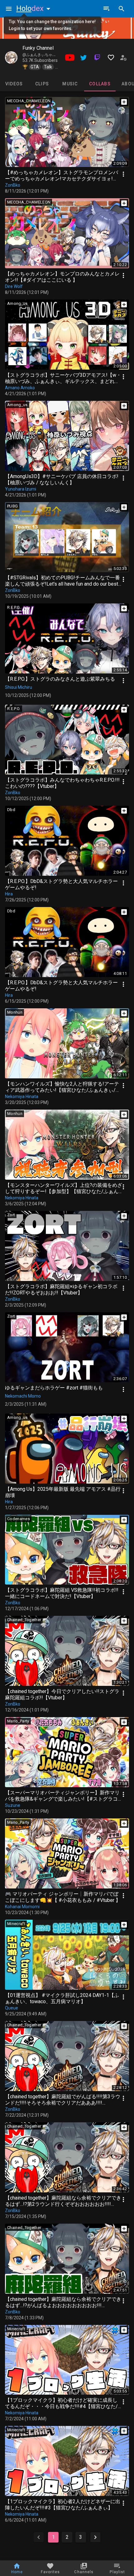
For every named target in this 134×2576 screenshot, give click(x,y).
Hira (9, 894)
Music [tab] (70, 84)
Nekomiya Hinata (22, 1096)
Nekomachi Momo (23, 1396)
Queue (12, 2008)
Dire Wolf (14, 286)
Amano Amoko (20, 388)
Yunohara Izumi (21, 489)
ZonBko (13, 185)
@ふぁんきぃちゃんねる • (45, 55)
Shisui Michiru (19, 687)
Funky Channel (38, 48)
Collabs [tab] (100, 84)
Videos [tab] (14, 84)
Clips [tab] (42, 84)
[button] (35, 8)
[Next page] (95, 2537)
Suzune (13, 1805)
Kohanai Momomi (22, 1907)
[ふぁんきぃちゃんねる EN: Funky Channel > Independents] (11, 58)
